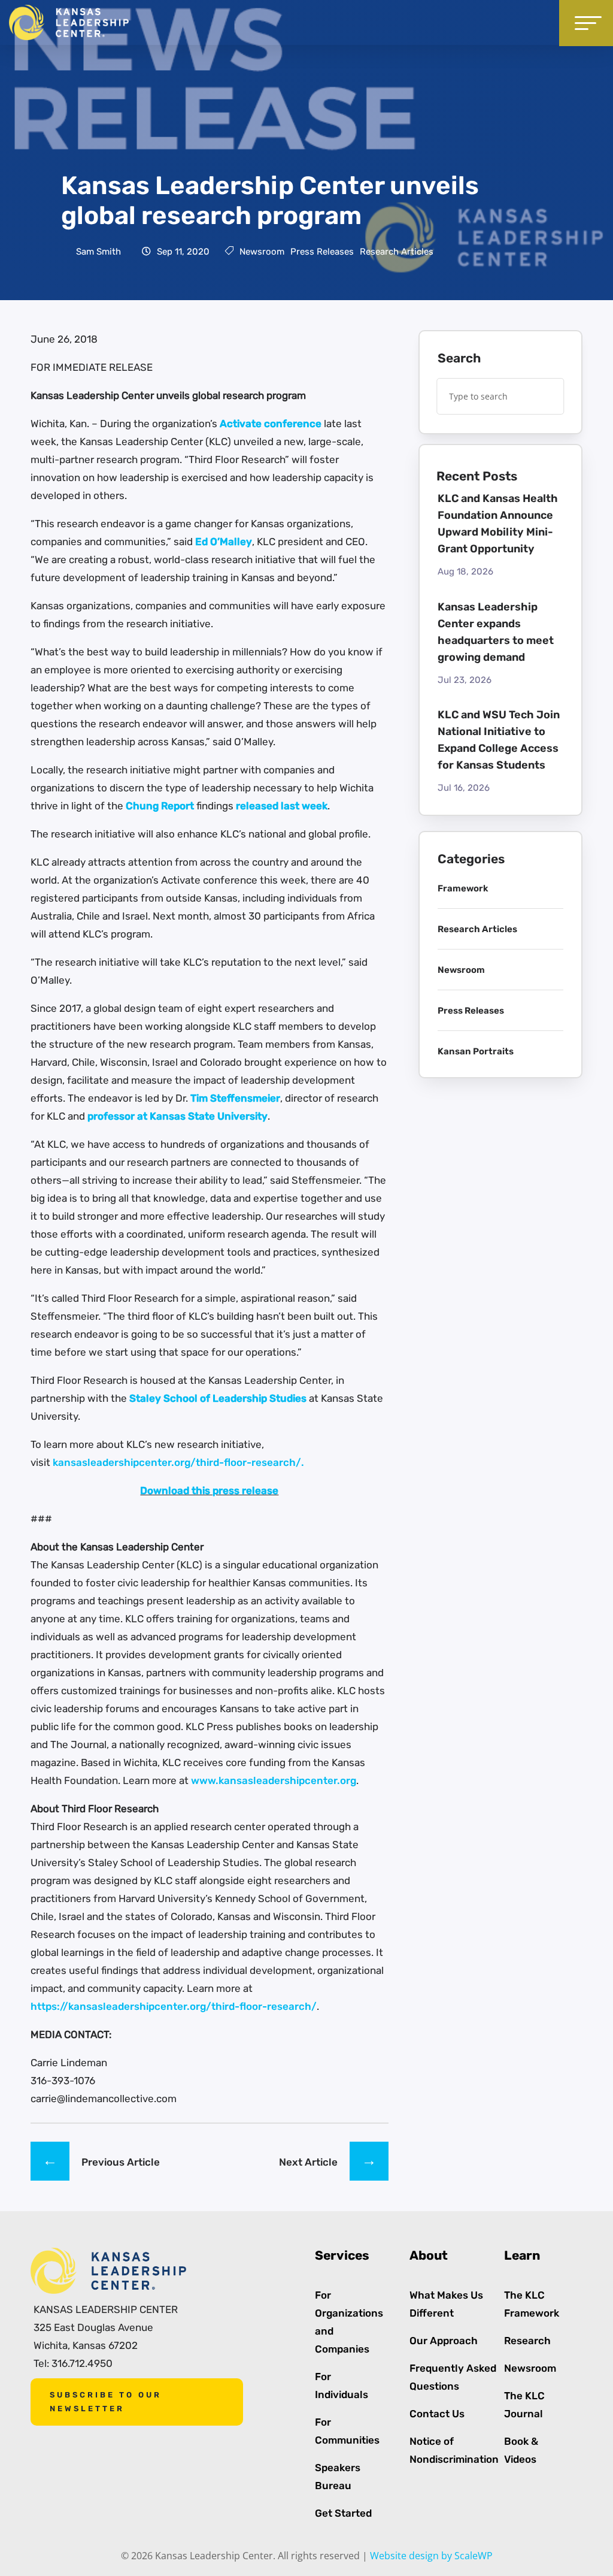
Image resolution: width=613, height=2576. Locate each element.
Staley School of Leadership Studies (218, 1398)
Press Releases (322, 252)
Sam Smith (98, 252)
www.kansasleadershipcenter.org (274, 1780)
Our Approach (444, 2341)
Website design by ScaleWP (431, 2556)
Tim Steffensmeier (235, 1098)
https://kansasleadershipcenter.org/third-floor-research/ (174, 2006)
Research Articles (397, 252)
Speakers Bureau (338, 2477)
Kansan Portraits (476, 1051)
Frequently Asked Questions (453, 2377)
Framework (463, 888)
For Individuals (342, 2385)
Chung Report (160, 806)
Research (527, 2341)
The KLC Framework (532, 2304)
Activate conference (271, 424)
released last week (282, 806)
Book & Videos (521, 2450)
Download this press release (209, 1490)
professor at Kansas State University (177, 1116)
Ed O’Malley (224, 542)
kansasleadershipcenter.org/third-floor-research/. (178, 1462)
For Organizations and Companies (349, 2322)
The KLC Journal (524, 2405)
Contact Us (437, 2414)
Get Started (343, 2513)
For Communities (347, 2431)
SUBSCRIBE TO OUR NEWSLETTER (106, 2401)
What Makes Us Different (446, 2304)
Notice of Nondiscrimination (454, 2450)
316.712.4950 (82, 2363)
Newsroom (262, 252)
